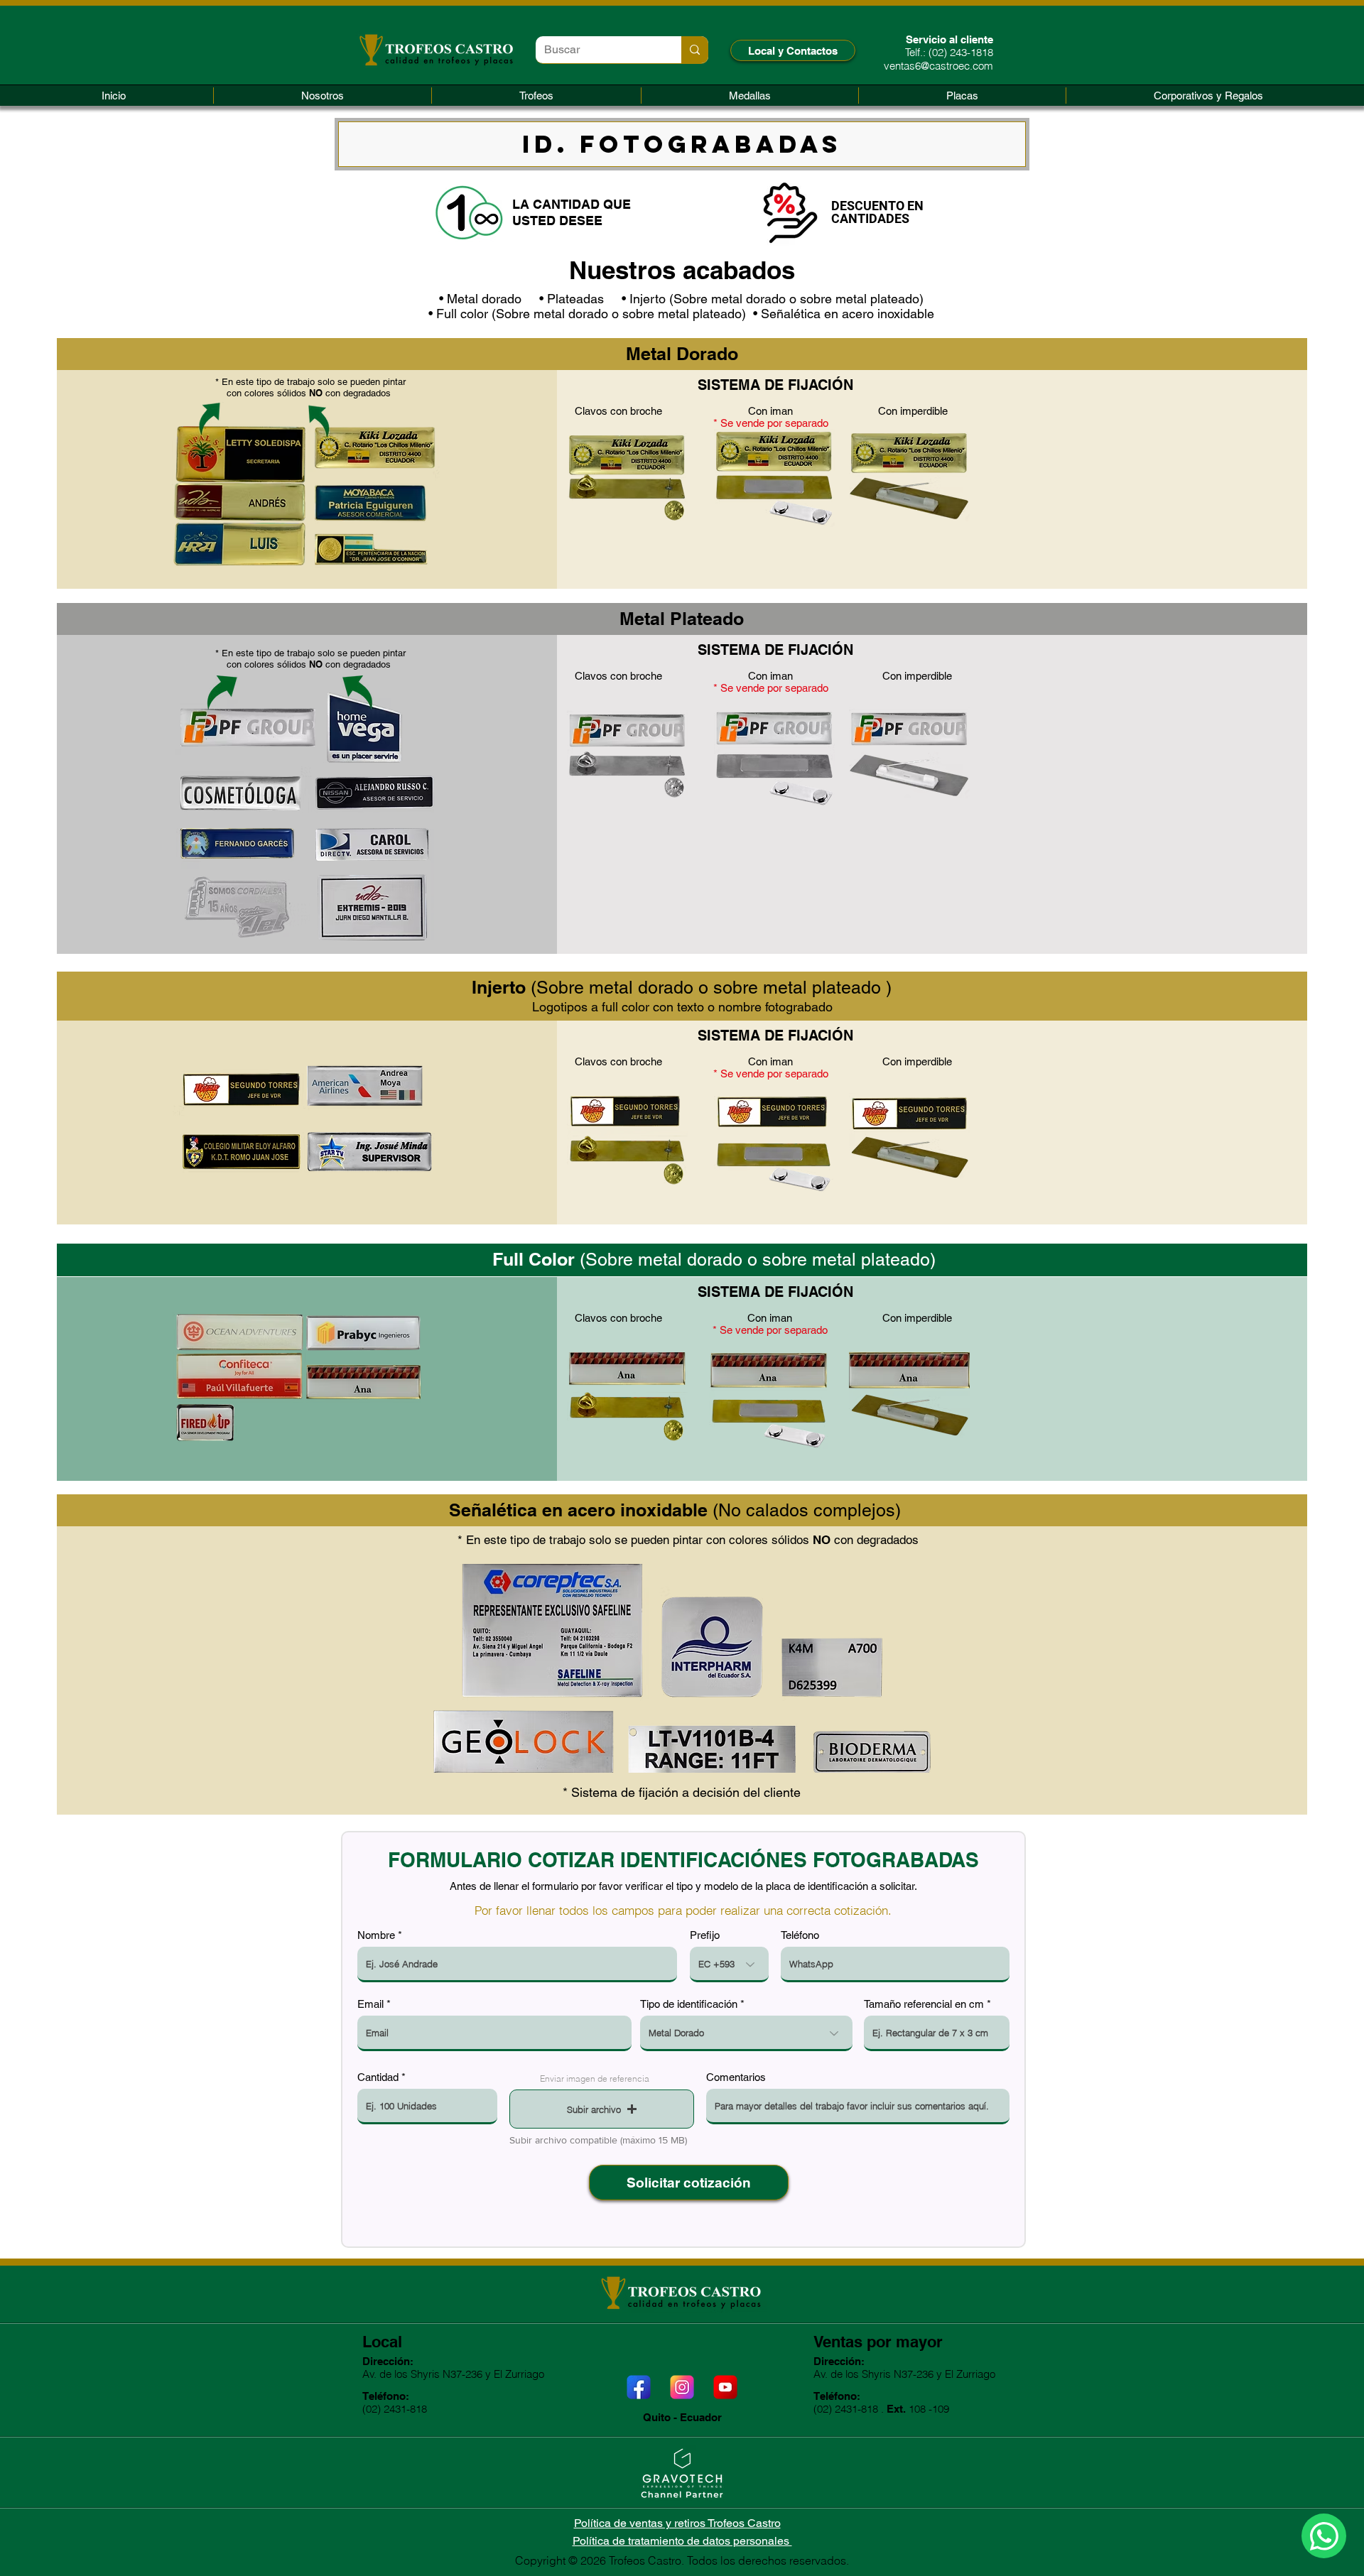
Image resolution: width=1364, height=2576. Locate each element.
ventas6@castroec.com (938, 66)
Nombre (376, 1935)
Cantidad (378, 2077)
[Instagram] (682, 2387)
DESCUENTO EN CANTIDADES (877, 212)
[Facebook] (639, 2387)
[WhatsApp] (1324, 2536)
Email (370, 2004)
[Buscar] (695, 50)
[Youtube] (725, 2387)
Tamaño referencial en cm (924, 2004)
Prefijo (705, 1935)
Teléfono (800, 1935)
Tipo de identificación (689, 2004)
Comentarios (736, 2077)
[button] (536, 96)
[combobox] (746, 2033)
